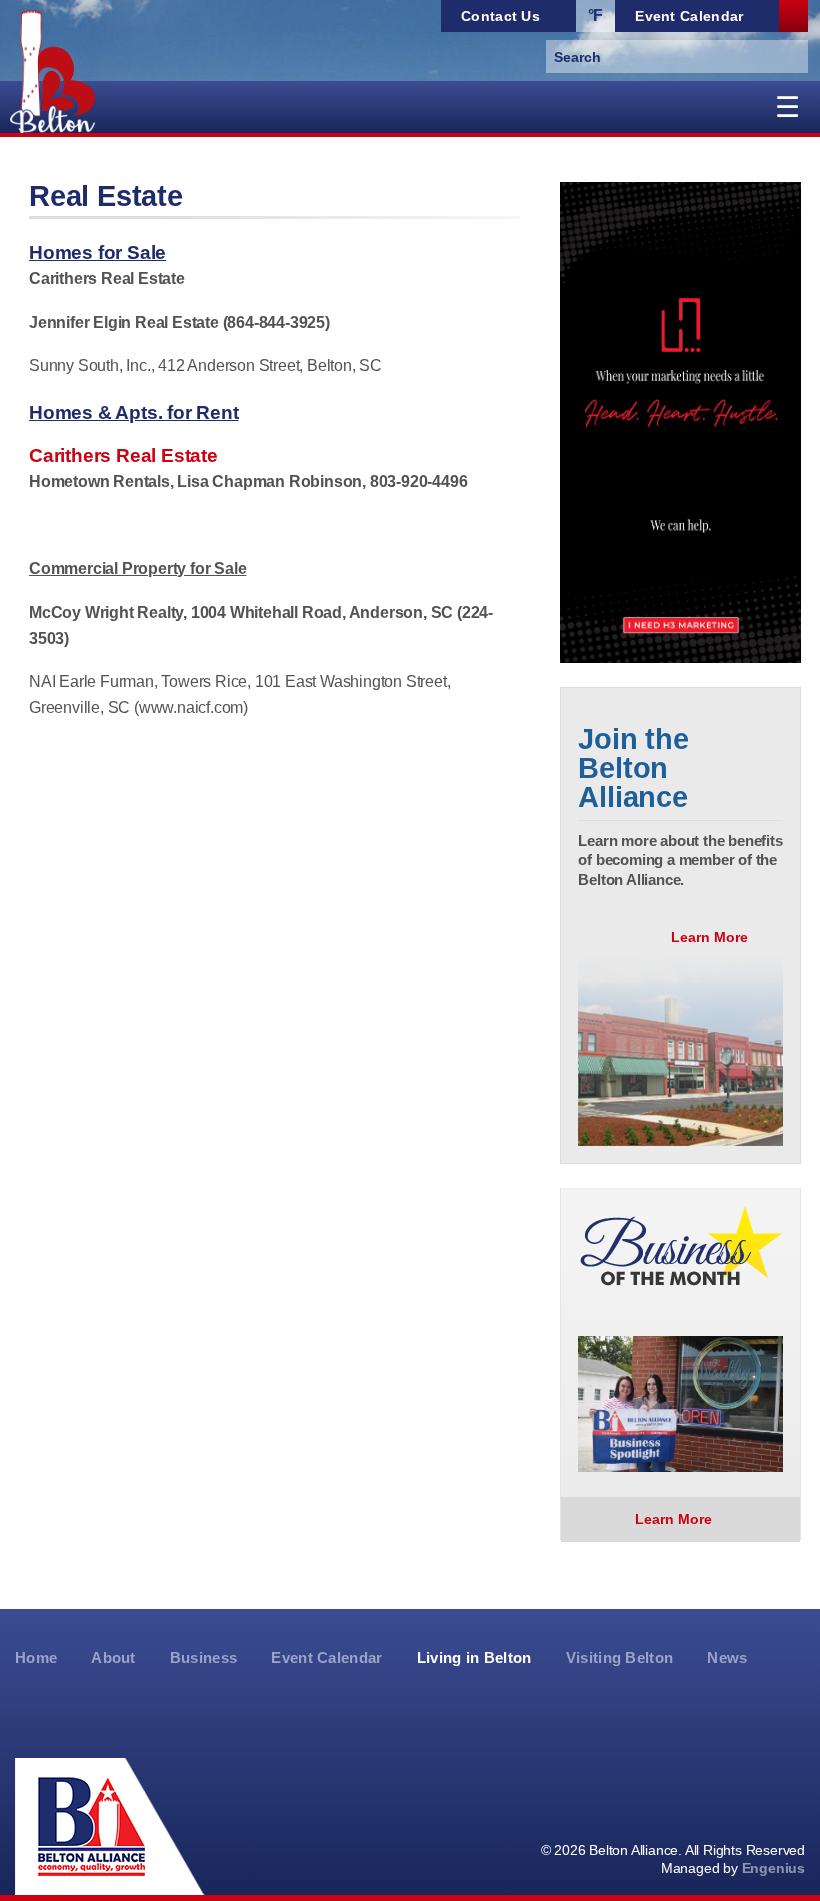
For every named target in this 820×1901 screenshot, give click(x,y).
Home (36, 1658)
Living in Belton (474, 1658)
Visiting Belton (620, 1658)
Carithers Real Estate (107, 278)
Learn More (711, 937)
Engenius (773, 1868)
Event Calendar (326, 1658)
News (727, 1658)
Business (204, 1658)
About (113, 1658)
